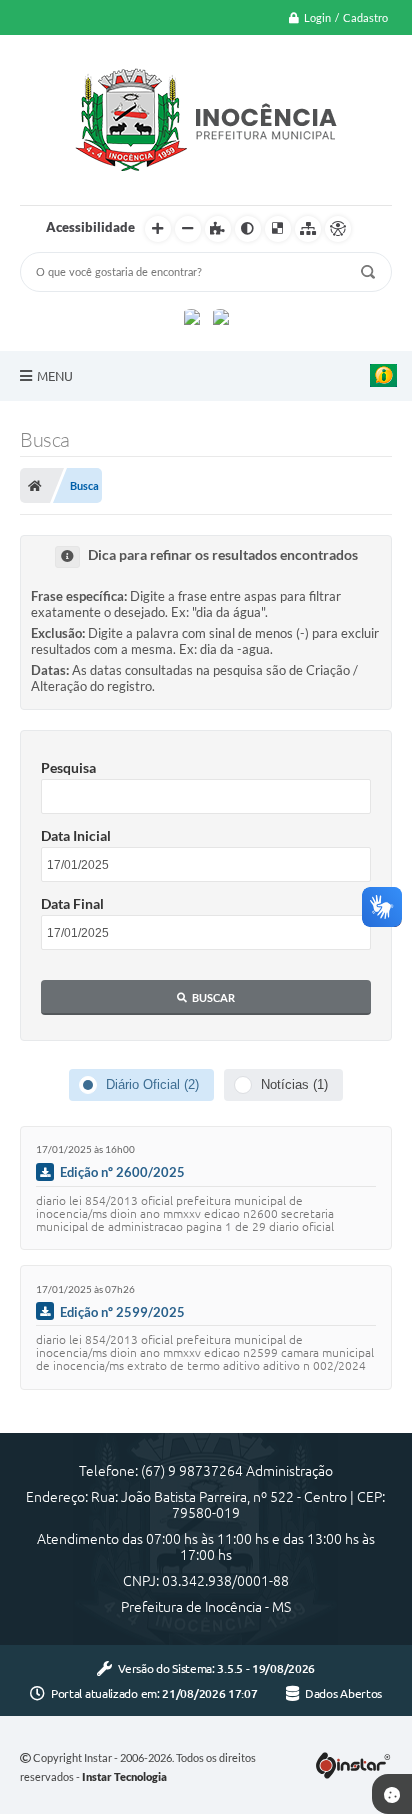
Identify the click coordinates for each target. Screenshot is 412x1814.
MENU (55, 376)
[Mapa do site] (308, 229)
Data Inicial (76, 835)
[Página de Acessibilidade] (338, 229)
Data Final (72, 903)
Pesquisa (68, 767)
